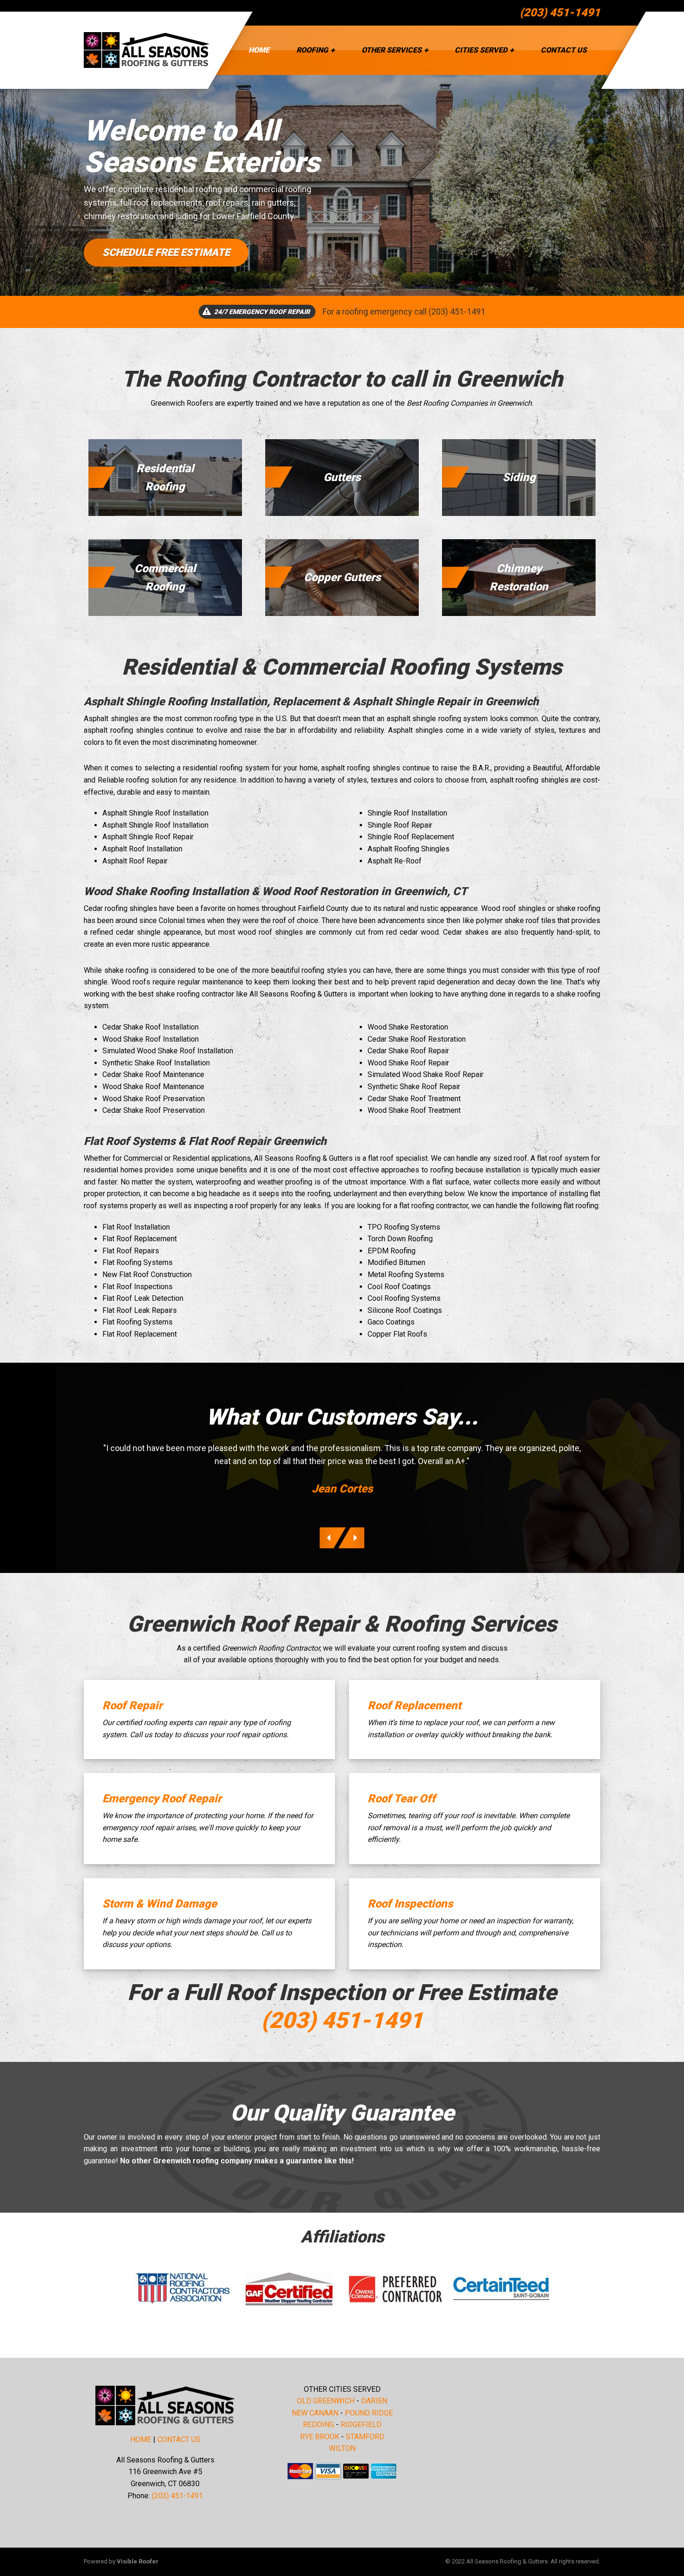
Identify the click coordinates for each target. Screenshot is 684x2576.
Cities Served (481, 50)
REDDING (319, 2425)
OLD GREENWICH (326, 2401)
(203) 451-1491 (560, 13)
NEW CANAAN (315, 2413)
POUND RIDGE (369, 2413)
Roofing (312, 50)
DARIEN (374, 2401)
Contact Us (564, 50)
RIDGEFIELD (361, 2425)
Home (259, 50)
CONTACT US (179, 2439)
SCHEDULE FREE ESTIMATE (166, 252)
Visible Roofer (138, 2561)
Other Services (392, 50)
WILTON (342, 2448)
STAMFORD (365, 2437)
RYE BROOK (320, 2437)
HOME (141, 2439)
